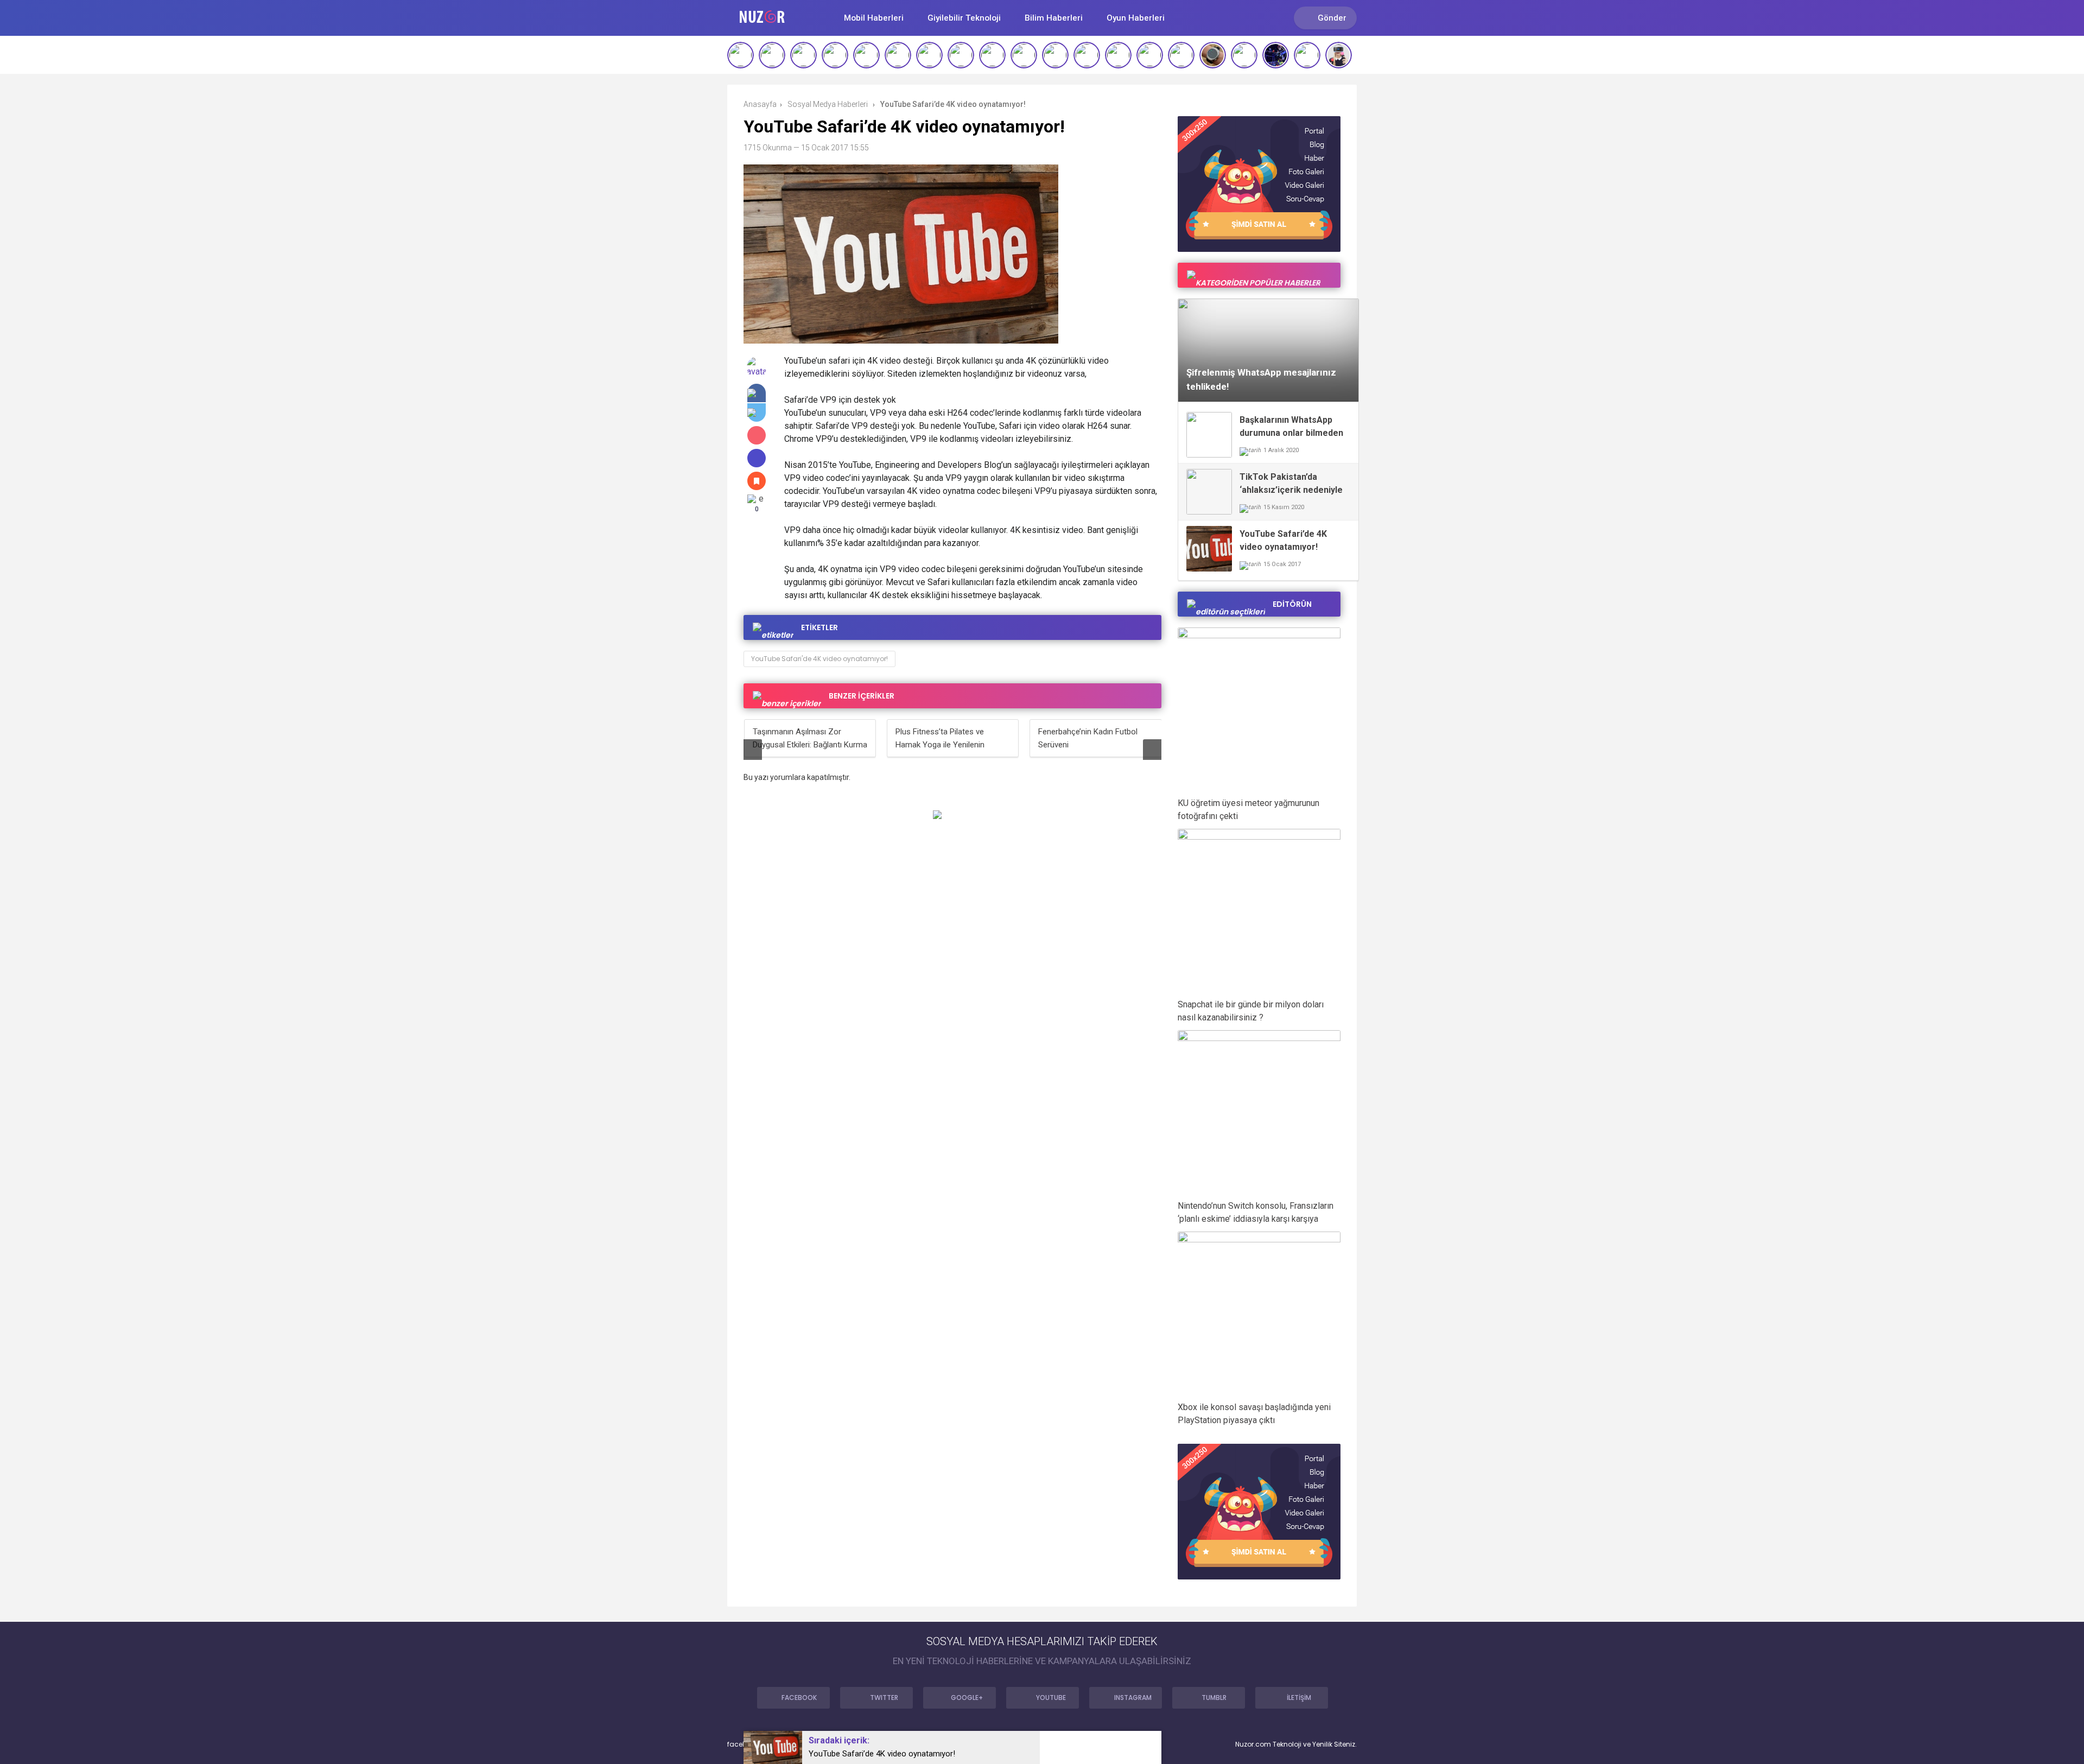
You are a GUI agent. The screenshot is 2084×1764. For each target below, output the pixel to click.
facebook (743, 1744)
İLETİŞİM (1299, 1698)
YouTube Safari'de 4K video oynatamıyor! (819, 659)
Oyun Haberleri (1136, 18)
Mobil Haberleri (874, 18)
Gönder (1332, 18)
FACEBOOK (799, 1698)
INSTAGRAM (1133, 1698)
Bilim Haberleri (1054, 18)
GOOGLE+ (967, 1698)
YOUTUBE (1051, 1698)
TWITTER (884, 1698)
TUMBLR (1214, 1698)
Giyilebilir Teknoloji (964, 18)
